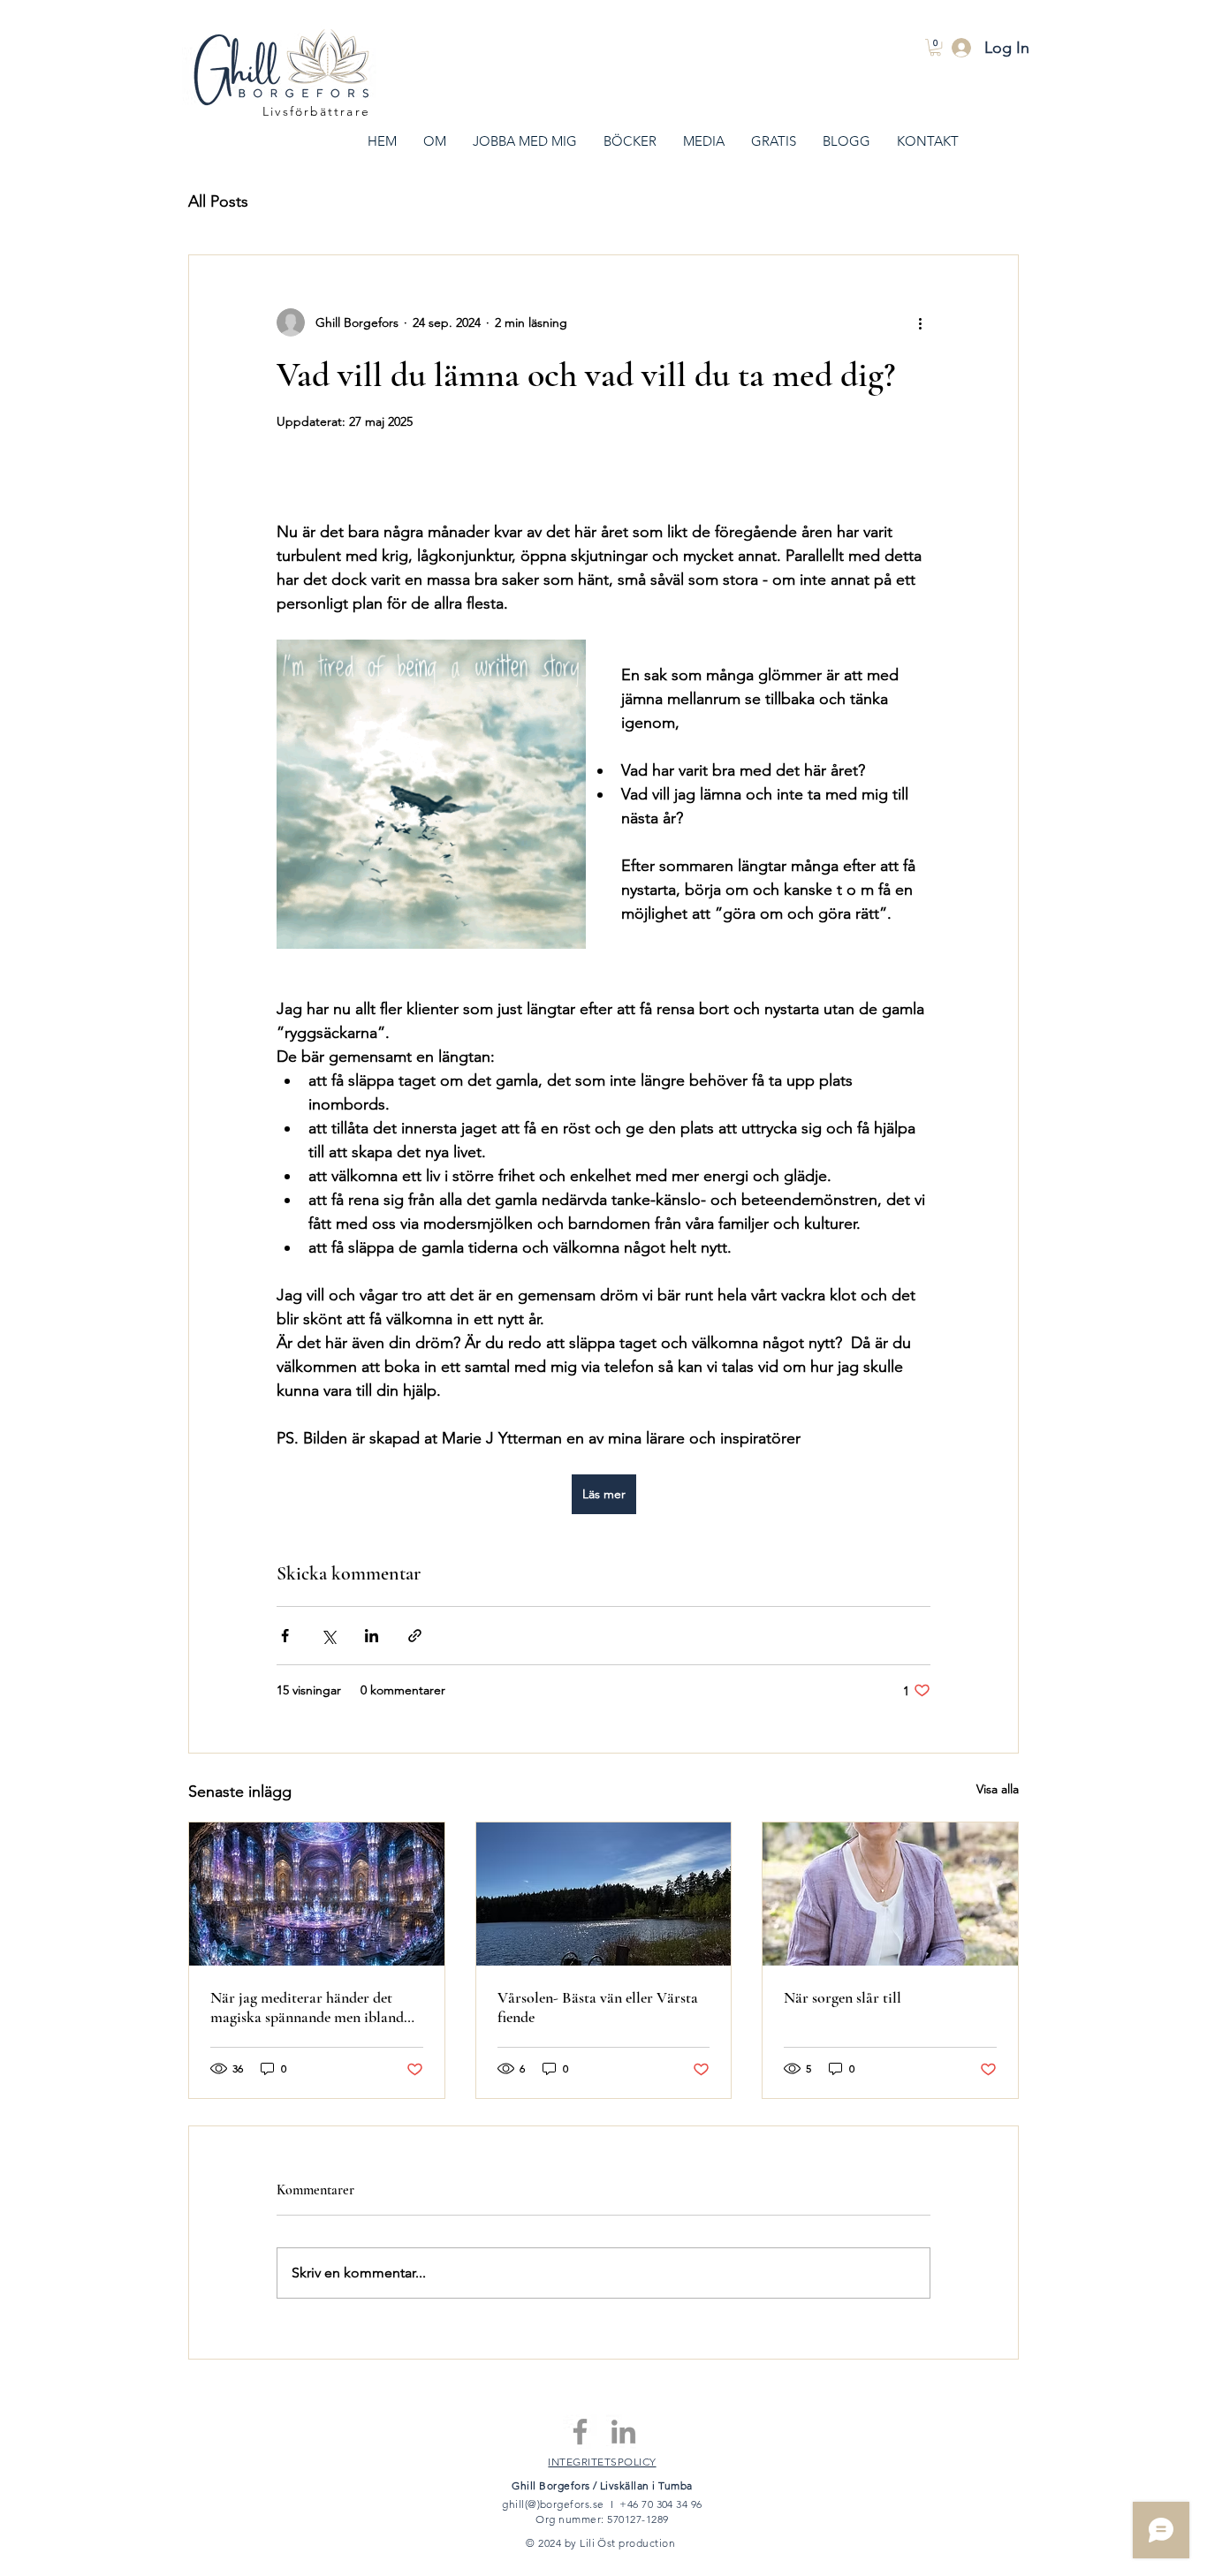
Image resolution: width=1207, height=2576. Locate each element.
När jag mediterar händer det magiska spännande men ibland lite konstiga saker (307, 2007)
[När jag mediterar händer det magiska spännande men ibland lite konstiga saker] (317, 1894)
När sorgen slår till (843, 1997)
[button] (935, 47)
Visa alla (998, 1789)
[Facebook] (580, 2432)
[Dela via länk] (415, 1636)
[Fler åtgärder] (920, 322)
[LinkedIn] (623, 2432)
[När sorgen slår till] (890, 1894)
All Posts (218, 201)
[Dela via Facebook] (285, 1636)
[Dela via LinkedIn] (372, 1636)
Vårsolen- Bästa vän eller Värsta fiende (598, 2007)
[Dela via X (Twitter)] (328, 1636)
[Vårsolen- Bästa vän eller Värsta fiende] (604, 1894)
